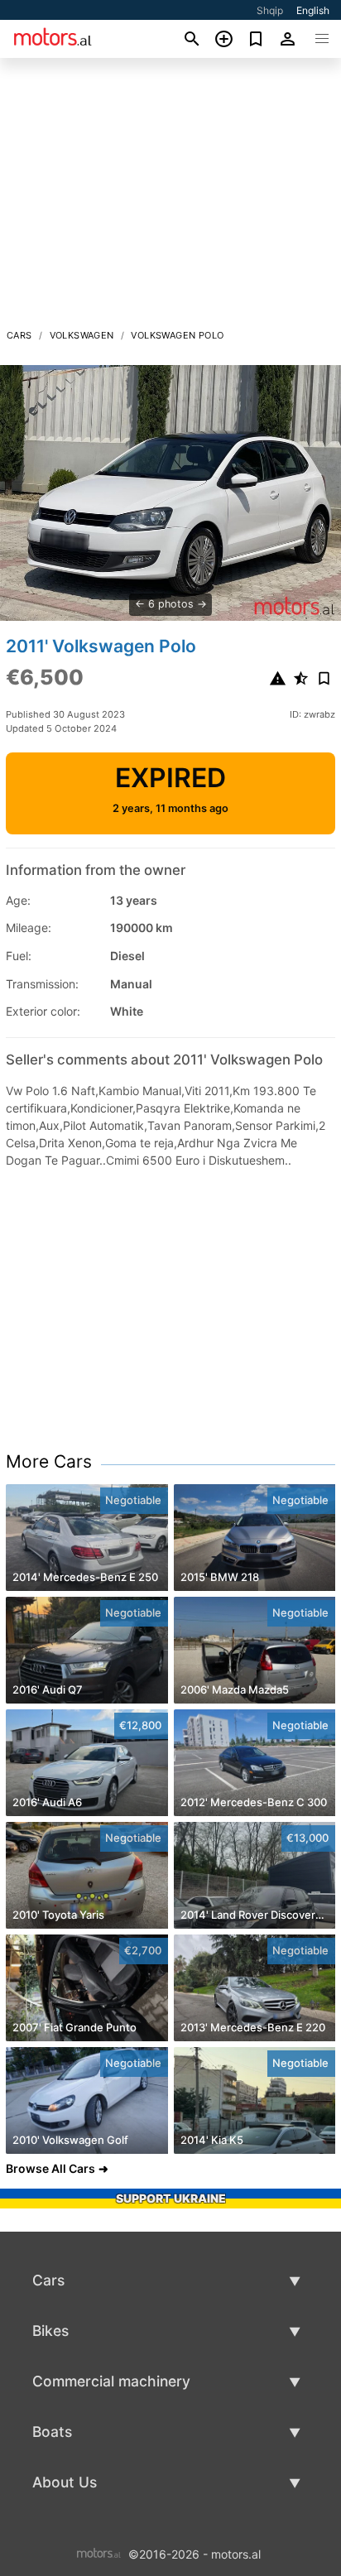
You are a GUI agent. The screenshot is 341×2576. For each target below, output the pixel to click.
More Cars (49, 1461)
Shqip (270, 10)
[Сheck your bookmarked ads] (256, 39)
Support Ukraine (171, 2198)
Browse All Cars (50, 2168)
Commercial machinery (111, 2381)
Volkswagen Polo (177, 335)
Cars (19, 335)
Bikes (50, 2331)
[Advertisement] (170, 198)
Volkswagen (82, 335)
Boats (52, 2432)
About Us (65, 2482)
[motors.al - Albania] (99, 2552)
